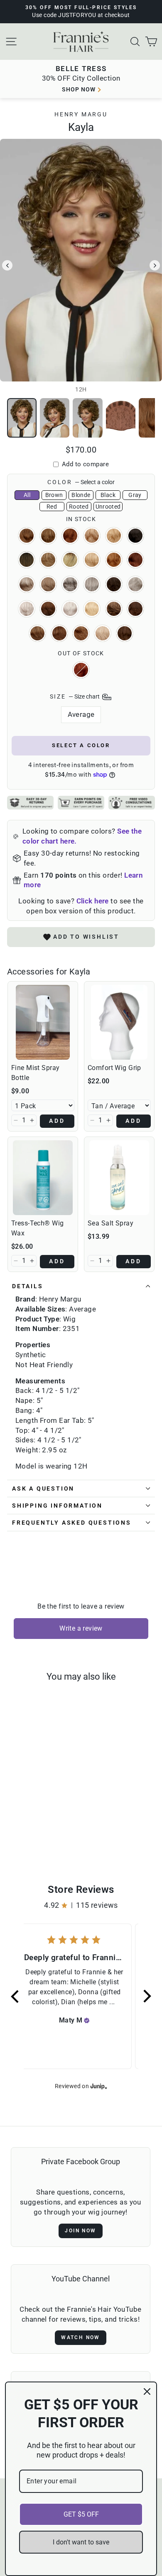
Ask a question (43, 1489)
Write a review (81, 1628)
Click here (93, 901)
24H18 (48, 560)
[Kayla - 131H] (45, 1826)
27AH (114, 560)
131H (81, 670)
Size (75, 696)
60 (70, 609)
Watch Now (81, 2337)
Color (81, 482)
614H (92, 609)
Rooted (79, 507)
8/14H (59, 633)
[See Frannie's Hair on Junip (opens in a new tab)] (99, 2086)
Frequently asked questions (72, 1523)
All (27, 495)
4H (114, 584)
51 (135, 584)
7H (37, 633)
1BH (135, 536)
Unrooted (108, 507)
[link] (43, 1022)
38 (48, 584)
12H (48, 536)
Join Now (80, 2231)
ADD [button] (57, 1121)
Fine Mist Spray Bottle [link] (35, 1073)
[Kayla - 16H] (21, 1834)
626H (114, 609)
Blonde (81, 495)
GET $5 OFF (81, 2514)
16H (114, 536)
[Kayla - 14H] (54, 1826)
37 (27, 584)
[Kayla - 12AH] (16, 1826)
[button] (16, 1120)
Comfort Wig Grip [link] (114, 1068)
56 (27, 609)
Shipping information (57, 1506)
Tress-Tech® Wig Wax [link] (37, 1228)
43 (70, 584)
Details (28, 1286)
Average (81, 714)
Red (52, 507)
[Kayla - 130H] (35, 1826)
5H (48, 609)
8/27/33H (81, 633)
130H (70, 536)
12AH (27, 536)
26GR (70, 560)
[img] (87, 2020)
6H (135, 609)
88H (103, 633)
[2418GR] (50, 1834)
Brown (54, 495)
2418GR (27, 560)
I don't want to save (81, 2542)
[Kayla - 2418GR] (40, 1834)
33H (135, 560)
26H (92, 560)
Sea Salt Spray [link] (110, 1223)
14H (92, 536)
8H (125, 633)
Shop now (79, 89)
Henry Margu (81, 114)
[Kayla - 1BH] (31, 1834)
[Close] (147, 2391)
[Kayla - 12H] (26, 1826)
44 (92, 584)
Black (108, 495)
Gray (135, 495)
